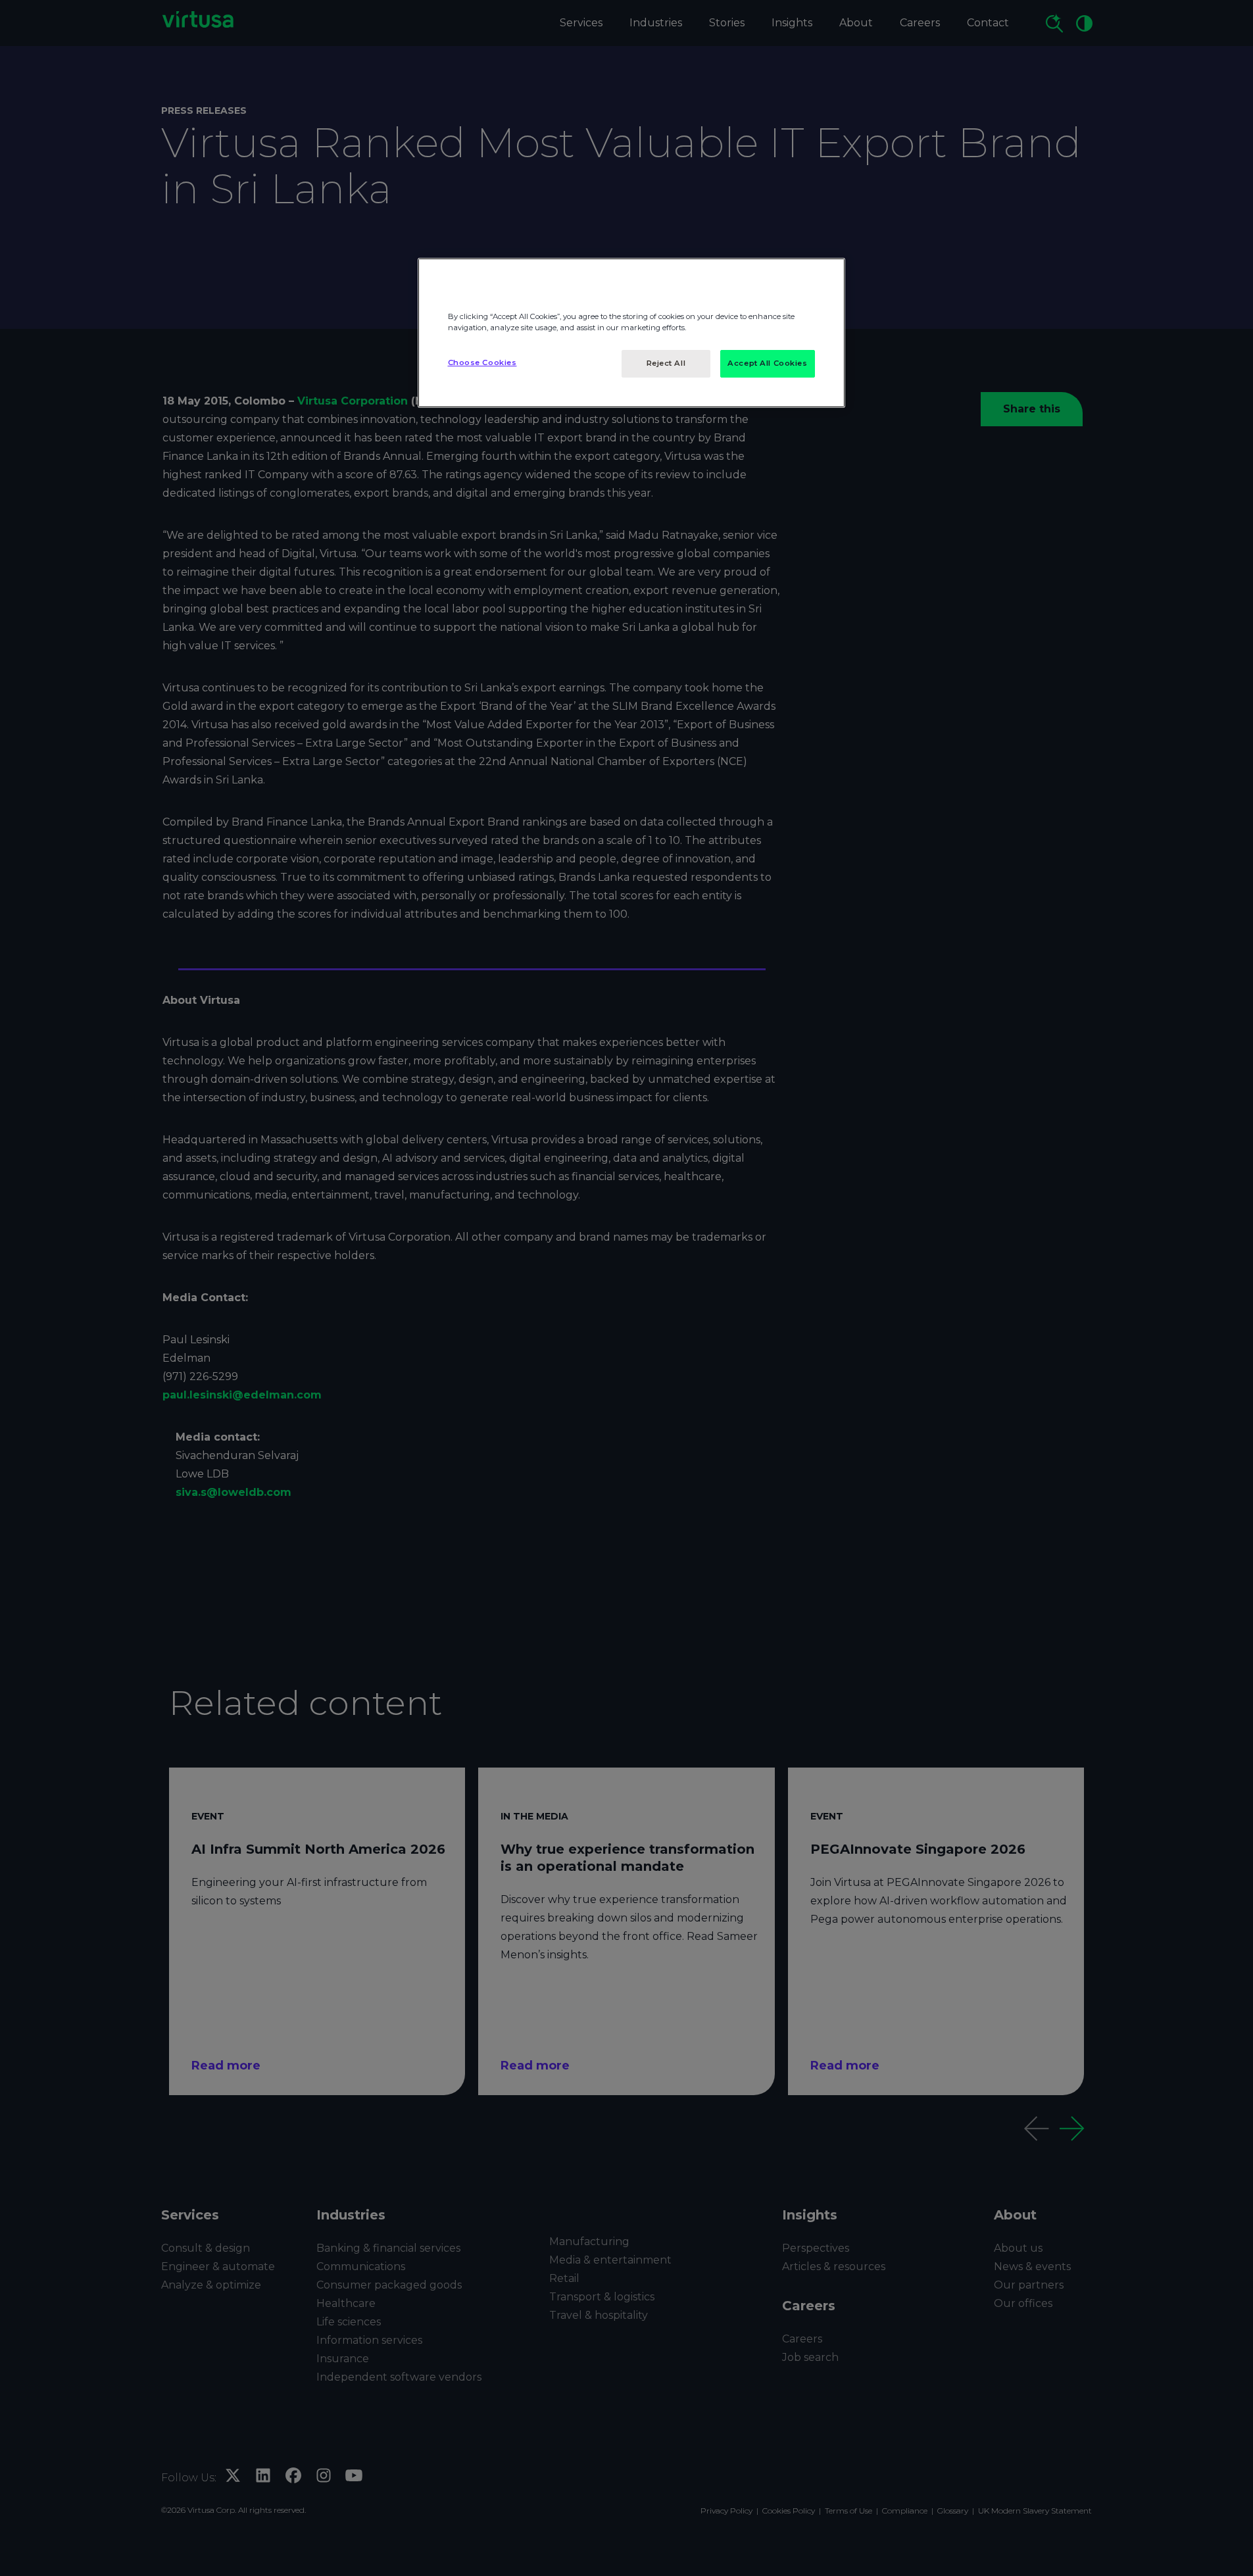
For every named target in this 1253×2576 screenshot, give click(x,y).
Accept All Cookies (767, 363)
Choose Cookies (482, 362)
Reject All (666, 363)
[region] (631, 333)
